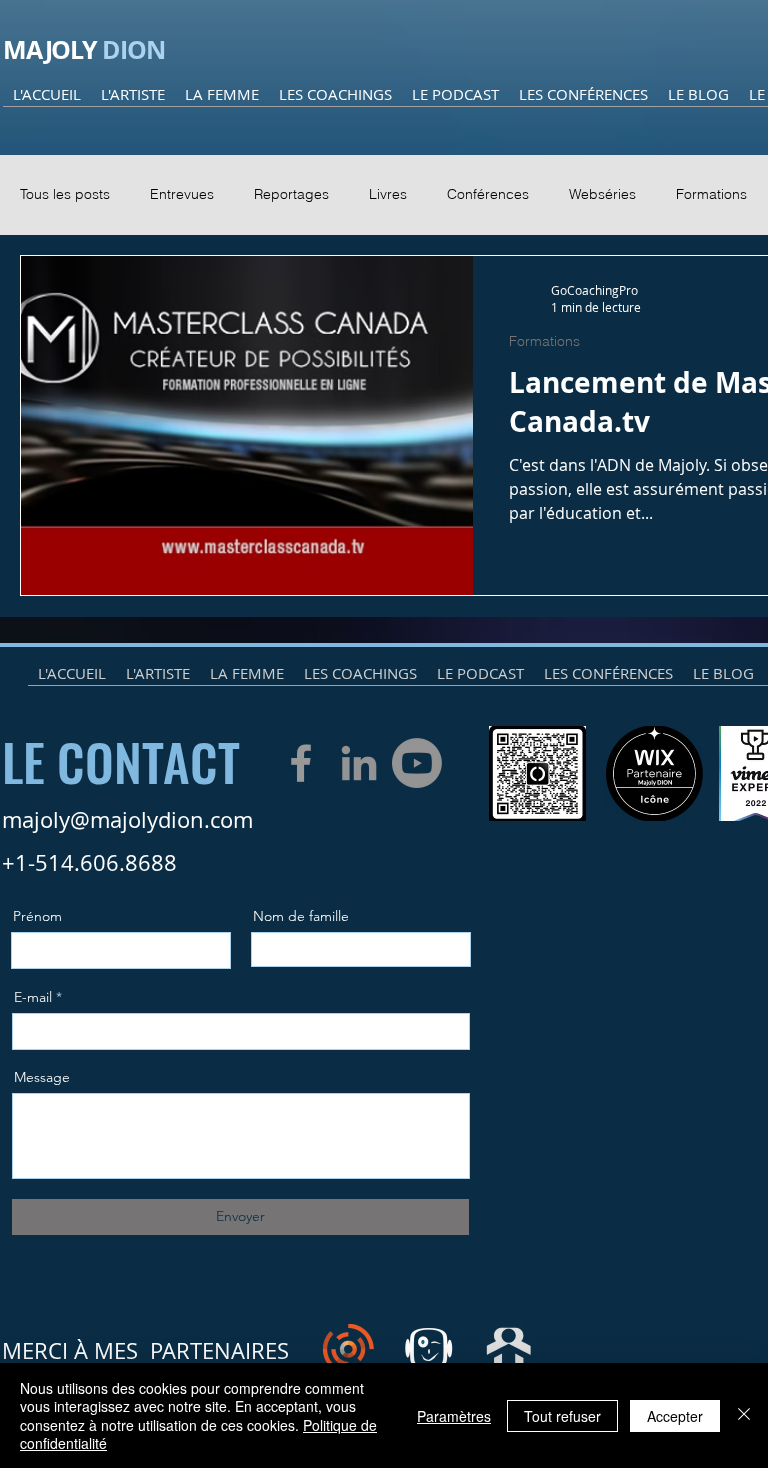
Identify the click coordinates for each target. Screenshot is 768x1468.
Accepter (675, 1416)
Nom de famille (301, 916)
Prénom (37, 916)
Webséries (602, 194)
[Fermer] (744, 1415)
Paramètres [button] (454, 1416)
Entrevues (182, 194)
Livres (388, 194)
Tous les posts (65, 194)
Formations (711, 194)
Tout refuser (562, 1416)
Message (42, 1077)
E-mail (33, 997)
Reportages (291, 194)
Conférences (488, 194)
